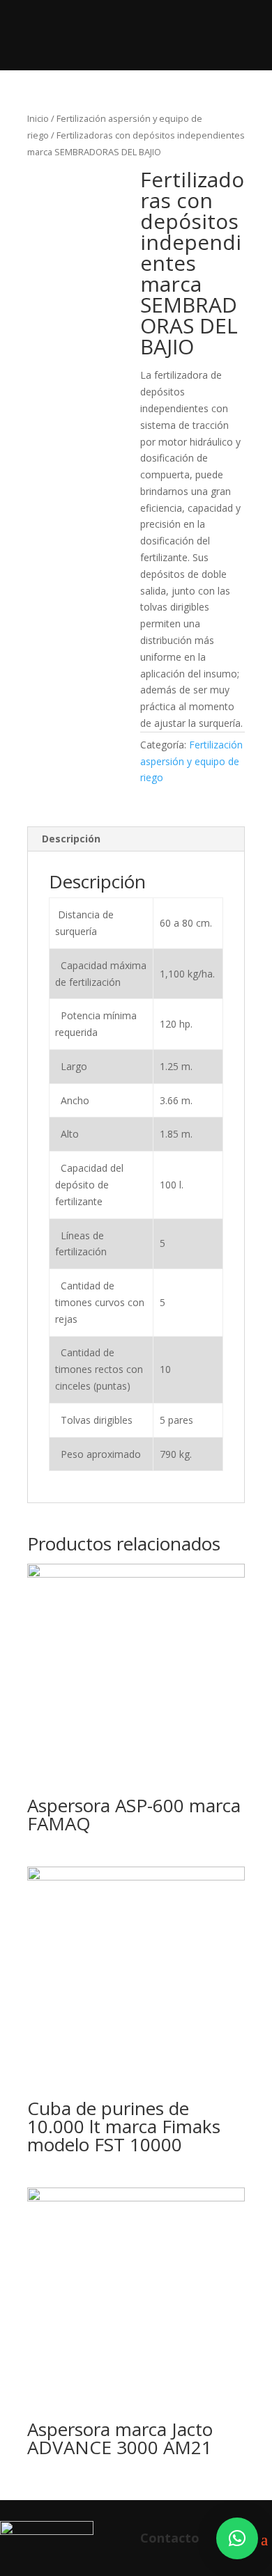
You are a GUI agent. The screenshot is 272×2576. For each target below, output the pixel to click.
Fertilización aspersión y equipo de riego (191, 761)
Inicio (38, 118)
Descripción (71, 839)
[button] (237, 2538)
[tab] (136, 839)
